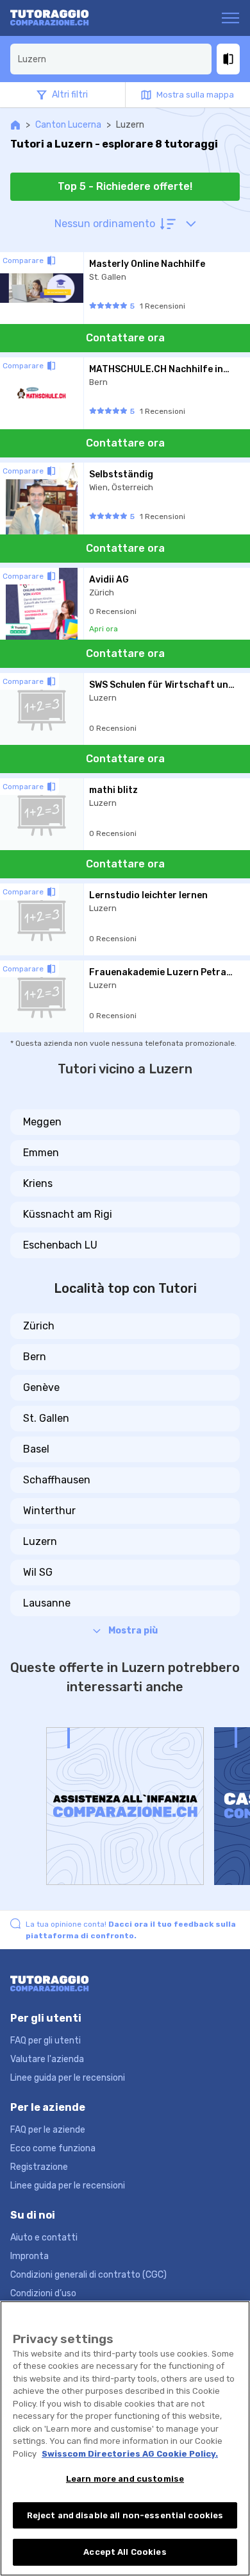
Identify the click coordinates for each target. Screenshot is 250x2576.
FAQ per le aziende (48, 2130)
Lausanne (47, 1603)
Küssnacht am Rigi (68, 1214)
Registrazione (39, 2167)
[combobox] (111, 59)
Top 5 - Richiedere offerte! (125, 186)
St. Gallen (46, 1418)
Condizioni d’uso (43, 2293)
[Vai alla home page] (60, 18)
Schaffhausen (57, 1480)
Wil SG (38, 1572)
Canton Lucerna (68, 125)
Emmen (41, 1153)
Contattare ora (125, 338)
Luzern (40, 1541)
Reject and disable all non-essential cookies (125, 2515)
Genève (41, 1387)
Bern (35, 1357)
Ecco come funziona (53, 2148)
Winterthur (49, 1511)
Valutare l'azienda (47, 2059)
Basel (36, 1449)
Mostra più (133, 1631)
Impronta (29, 2256)
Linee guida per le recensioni (68, 2078)
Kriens (38, 1183)
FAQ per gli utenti (46, 2041)
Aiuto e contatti (44, 2238)
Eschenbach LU (60, 1245)
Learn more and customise (125, 2479)
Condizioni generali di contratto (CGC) (88, 2275)
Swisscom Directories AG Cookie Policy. (130, 2454)
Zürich (39, 1326)
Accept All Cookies (125, 2552)
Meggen (42, 1122)
